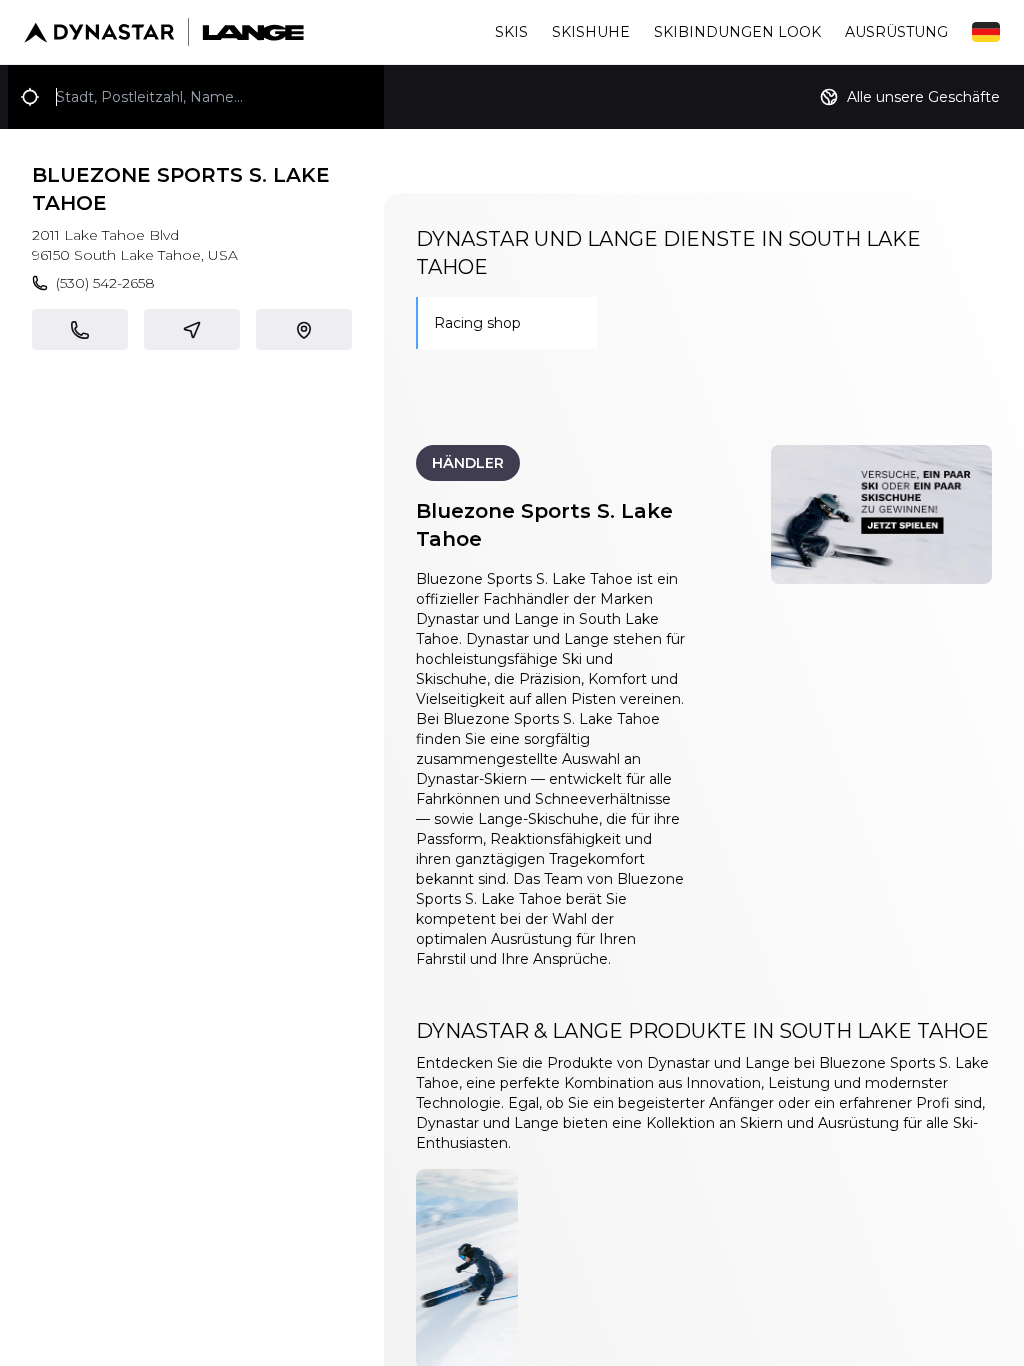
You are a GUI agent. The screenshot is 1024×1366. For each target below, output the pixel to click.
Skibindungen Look (737, 32)
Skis (511, 32)
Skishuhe (591, 32)
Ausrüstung (896, 32)
